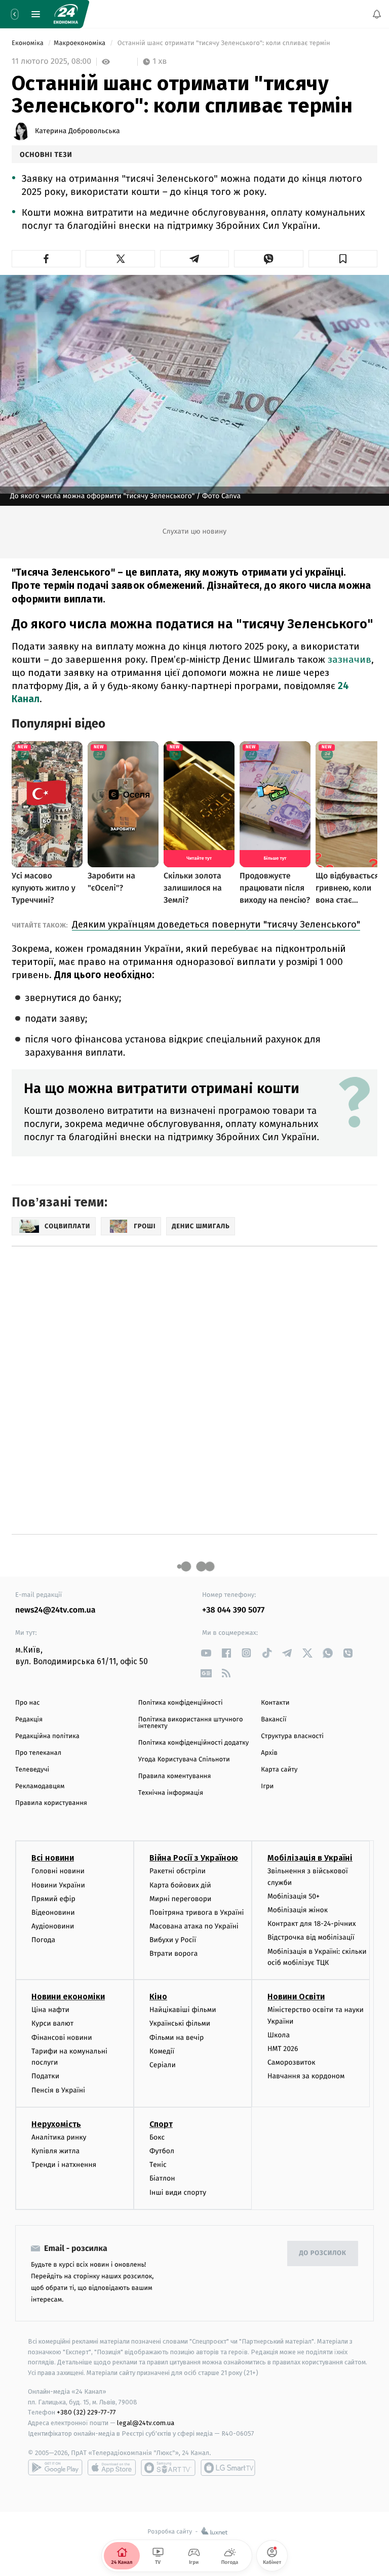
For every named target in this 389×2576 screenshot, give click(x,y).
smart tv (168, 2467)
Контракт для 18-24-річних (312, 1924)
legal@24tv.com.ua (146, 2423)
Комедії (162, 2051)
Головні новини (58, 1871)
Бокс (157, 2137)
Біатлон (162, 2178)
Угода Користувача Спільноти (184, 1760)
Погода (43, 1940)
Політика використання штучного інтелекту (191, 1723)
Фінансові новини (62, 2037)
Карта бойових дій (180, 1885)
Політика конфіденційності (181, 1703)
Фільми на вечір (177, 2037)
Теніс (158, 2165)
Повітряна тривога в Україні (197, 1912)
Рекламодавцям (40, 1786)
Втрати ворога (173, 1954)
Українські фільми (180, 2023)
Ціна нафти (50, 2010)
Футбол (162, 2150)
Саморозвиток (291, 2062)
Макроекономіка (81, 43)
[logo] (66, 14)
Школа (279, 2035)
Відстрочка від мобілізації (311, 1937)
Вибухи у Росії (173, 1940)
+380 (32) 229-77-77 (86, 2412)
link (206, 1653)
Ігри (267, 1786)
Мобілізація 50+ (294, 1896)
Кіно (158, 1997)
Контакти (275, 1703)
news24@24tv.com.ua (55, 1610)
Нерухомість (56, 2124)
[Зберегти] (343, 259)
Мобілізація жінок (298, 1910)
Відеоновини (53, 1912)
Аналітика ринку (59, 2137)
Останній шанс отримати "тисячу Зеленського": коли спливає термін (224, 43)
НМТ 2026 (283, 2049)
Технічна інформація (171, 1793)
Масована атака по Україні (194, 1926)
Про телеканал (38, 1753)
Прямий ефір (53, 1898)
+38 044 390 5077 (233, 1610)
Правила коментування (175, 1776)
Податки (45, 2076)
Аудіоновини (53, 1926)
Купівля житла (55, 2150)
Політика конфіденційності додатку (194, 1743)
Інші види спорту (178, 2192)
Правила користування (51, 1803)
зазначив (349, 659)
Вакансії (274, 1720)
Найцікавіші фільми (183, 2010)
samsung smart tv (228, 2467)
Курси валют (52, 2023)
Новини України (58, 1885)
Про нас (28, 1703)
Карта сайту (279, 1770)
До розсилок (323, 2253)
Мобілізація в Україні (310, 1858)
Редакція (29, 1720)
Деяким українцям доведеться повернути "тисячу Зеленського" (216, 924)
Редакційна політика (47, 1736)
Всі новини (53, 1858)
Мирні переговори (180, 1898)
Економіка (28, 43)
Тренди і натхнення (64, 2165)
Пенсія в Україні (58, 2090)
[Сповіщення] (377, 14)
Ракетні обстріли (178, 1871)
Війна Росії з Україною (194, 1858)
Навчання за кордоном (306, 2076)
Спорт (161, 2124)
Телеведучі (32, 1770)
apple (112, 2467)
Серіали (163, 2065)
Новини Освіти (296, 1997)
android (55, 2467)
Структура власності (292, 1736)
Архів (269, 1753)
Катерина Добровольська (77, 131)
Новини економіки (68, 1997)
